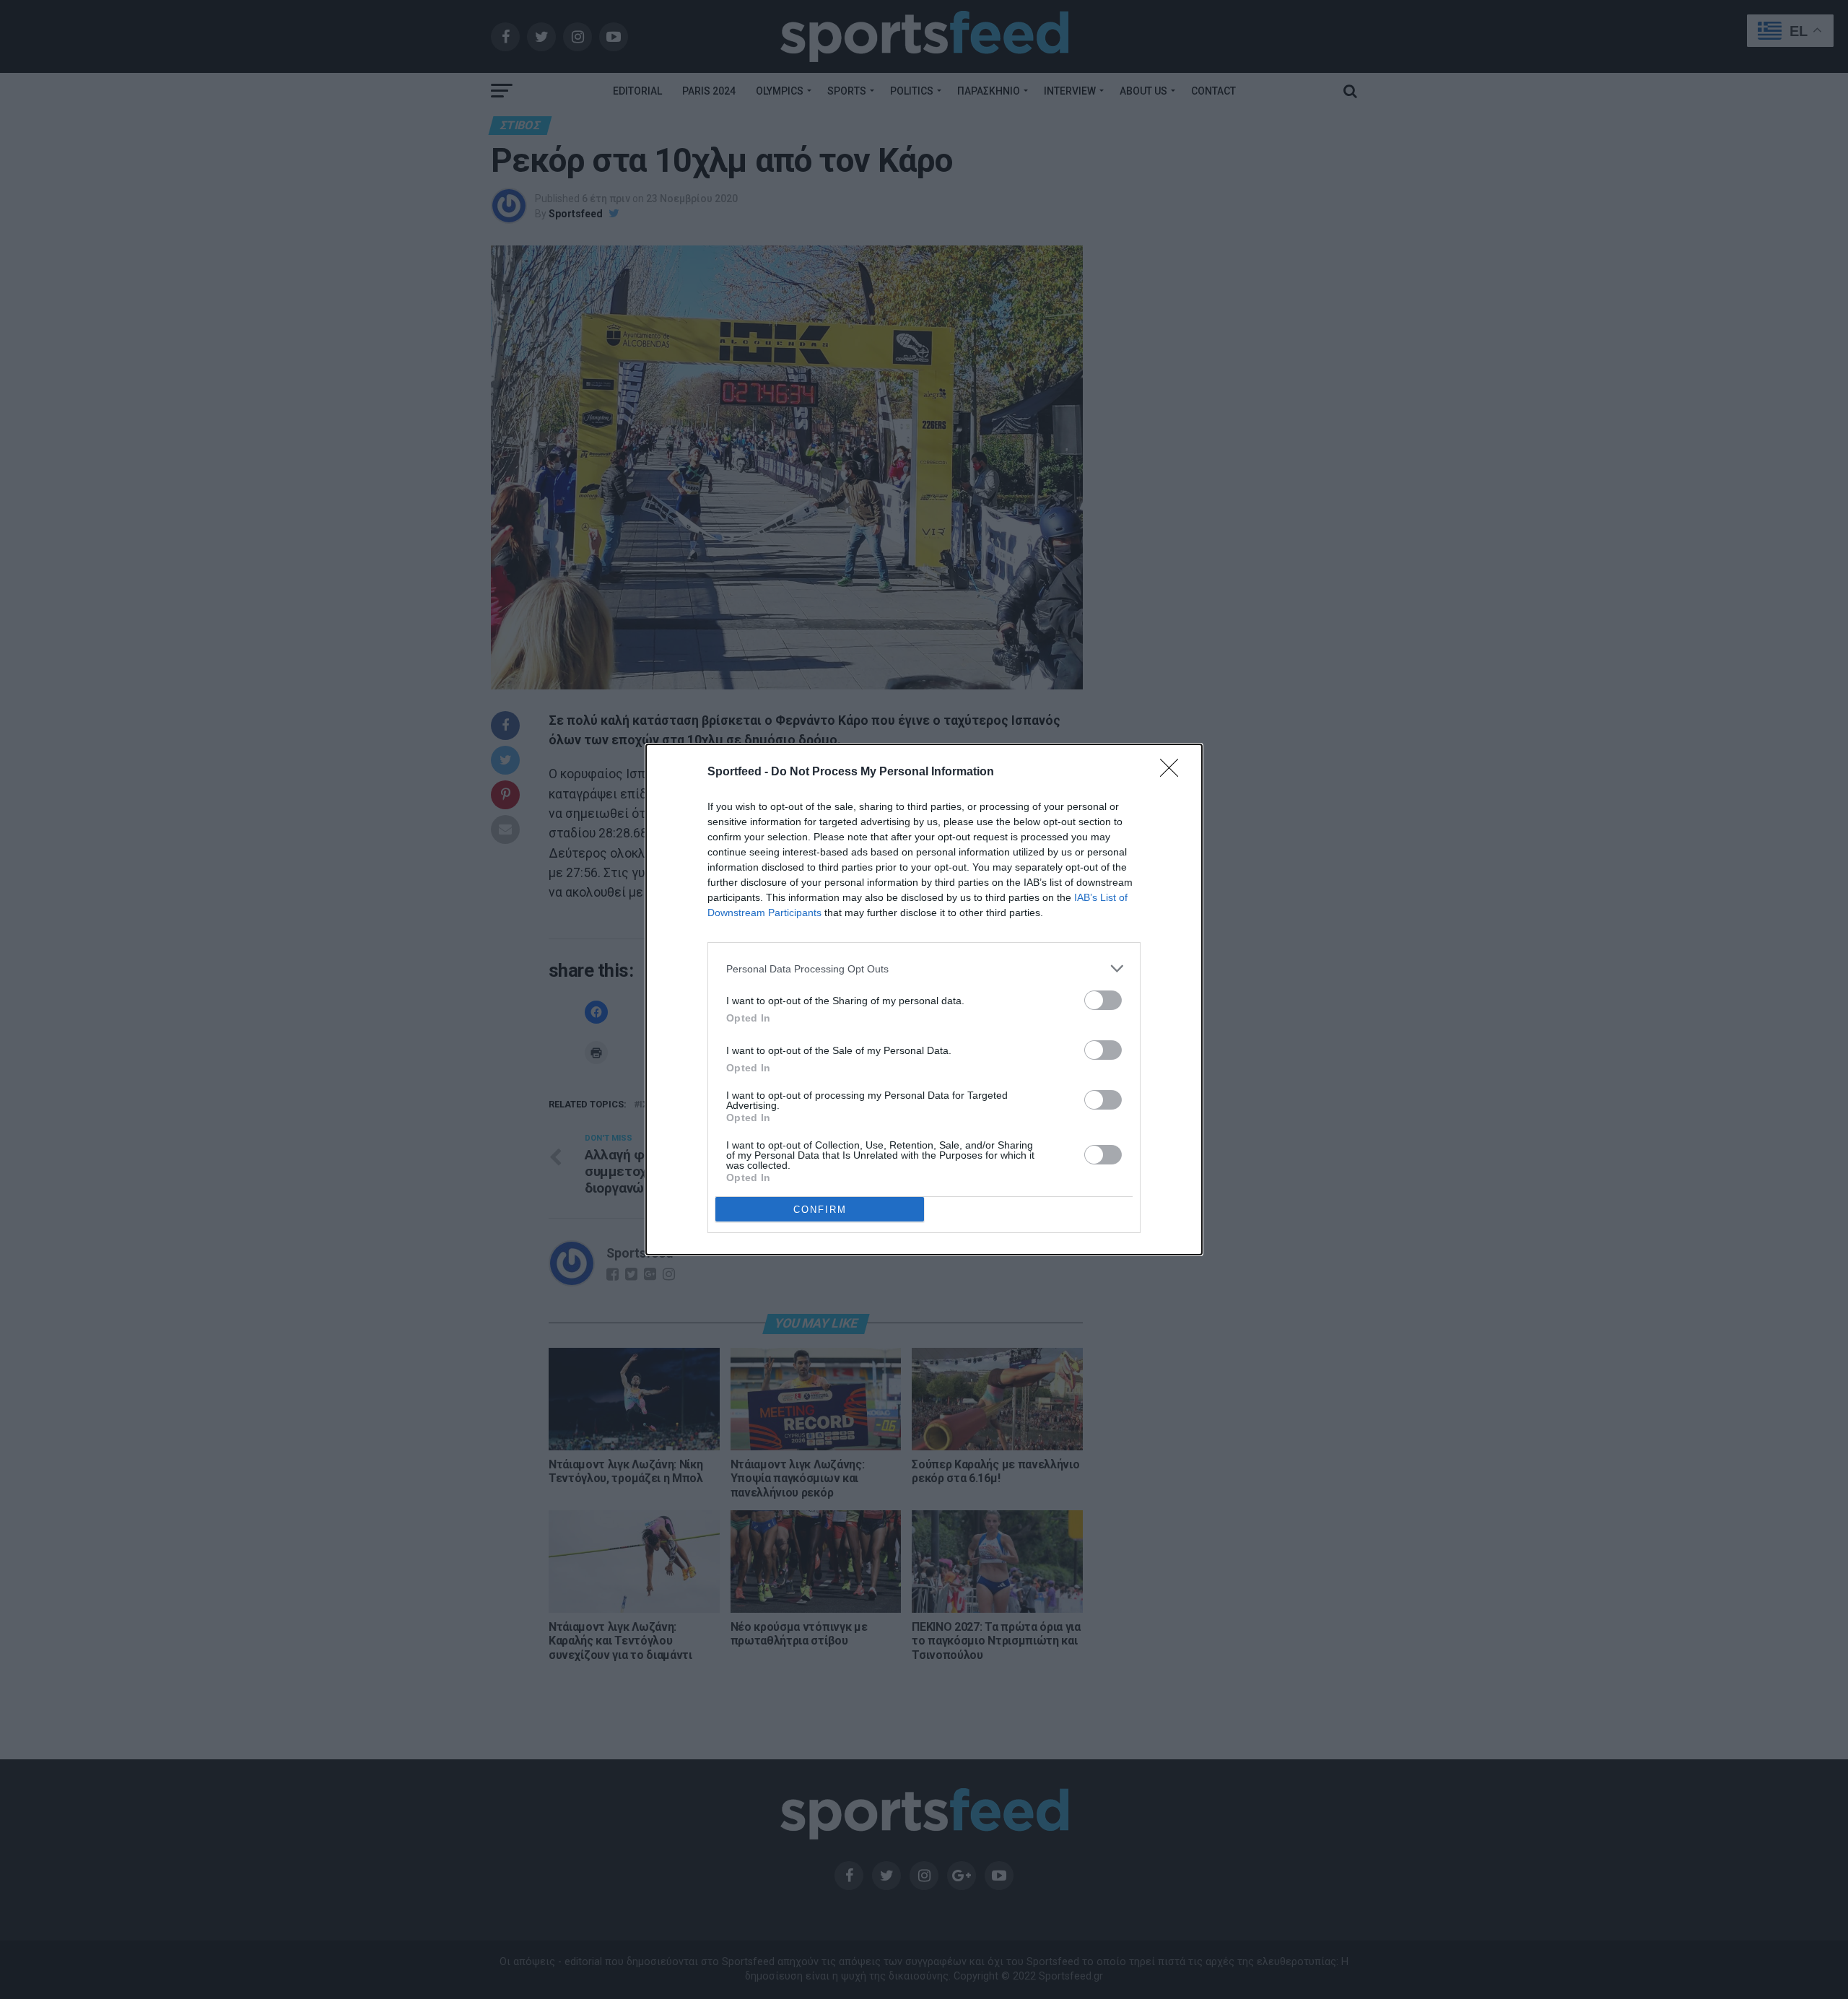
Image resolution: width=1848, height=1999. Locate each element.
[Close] (1174, 772)
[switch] (1103, 1000)
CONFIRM (820, 1210)
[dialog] (924, 999)
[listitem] (924, 968)
